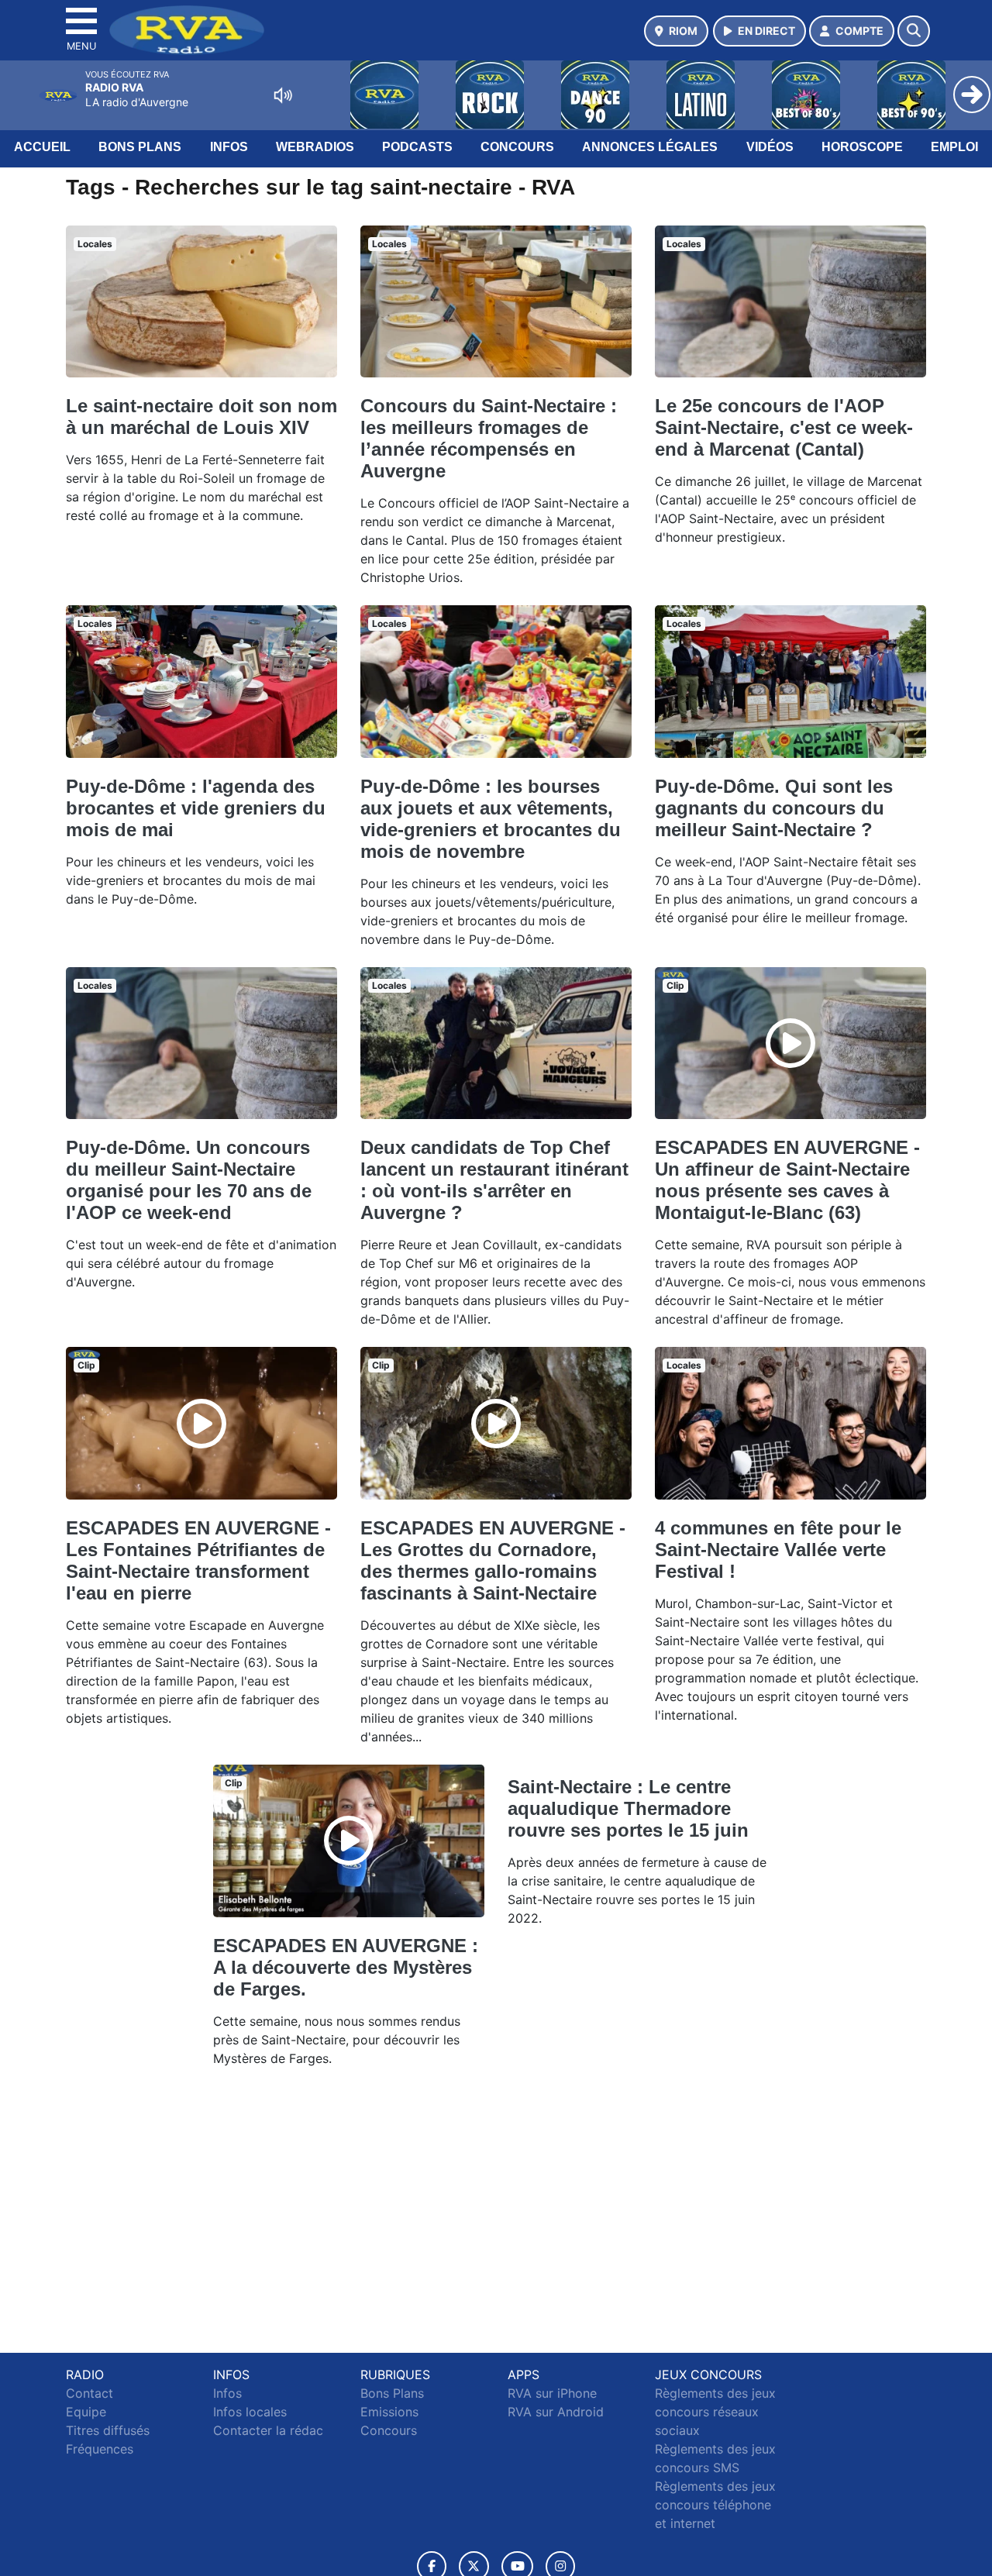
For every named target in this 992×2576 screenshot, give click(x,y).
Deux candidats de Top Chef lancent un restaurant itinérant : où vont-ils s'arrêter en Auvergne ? (494, 1180)
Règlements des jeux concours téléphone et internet (715, 2505)
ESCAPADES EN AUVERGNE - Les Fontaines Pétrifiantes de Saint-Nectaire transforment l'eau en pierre (198, 1560)
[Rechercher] (914, 31)
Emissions (389, 2412)
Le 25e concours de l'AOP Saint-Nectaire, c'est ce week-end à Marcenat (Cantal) (784, 427)
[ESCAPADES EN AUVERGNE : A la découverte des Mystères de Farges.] (349, 1841)
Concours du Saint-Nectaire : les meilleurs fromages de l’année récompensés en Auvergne (489, 438)
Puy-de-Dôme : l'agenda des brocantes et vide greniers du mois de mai (196, 808)
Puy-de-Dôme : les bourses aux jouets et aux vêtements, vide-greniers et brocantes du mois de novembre (491, 819)
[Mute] (283, 95)
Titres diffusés (108, 2430)
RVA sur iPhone (552, 2393)
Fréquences (100, 2449)
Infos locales (250, 2412)
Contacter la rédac (268, 2430)
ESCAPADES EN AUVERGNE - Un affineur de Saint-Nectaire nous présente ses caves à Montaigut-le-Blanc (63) (787, 1180)
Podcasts (417, 147)
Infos (229, 147)
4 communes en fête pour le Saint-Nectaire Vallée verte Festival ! (778, 1550)
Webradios (315, 147)
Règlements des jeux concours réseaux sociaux (715, 2412)
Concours (517, 147)
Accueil (42, 147)
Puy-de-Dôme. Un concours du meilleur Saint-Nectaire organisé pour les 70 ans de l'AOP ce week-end (189, 1180)
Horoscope (862, 147)
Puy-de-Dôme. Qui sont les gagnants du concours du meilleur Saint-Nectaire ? (774, 808)
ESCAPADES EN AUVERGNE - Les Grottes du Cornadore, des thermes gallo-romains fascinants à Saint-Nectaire (493, 1560)
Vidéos (770, 147)
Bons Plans (140, 147)
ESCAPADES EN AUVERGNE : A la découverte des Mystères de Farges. (346, 1967)
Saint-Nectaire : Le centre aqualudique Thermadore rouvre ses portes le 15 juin (628, 1808)
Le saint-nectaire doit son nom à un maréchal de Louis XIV (201, 417)
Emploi (954, 147)
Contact (90, 2393)
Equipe (86, 2412)
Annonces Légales (650, 147)
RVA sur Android (556, 2412)
